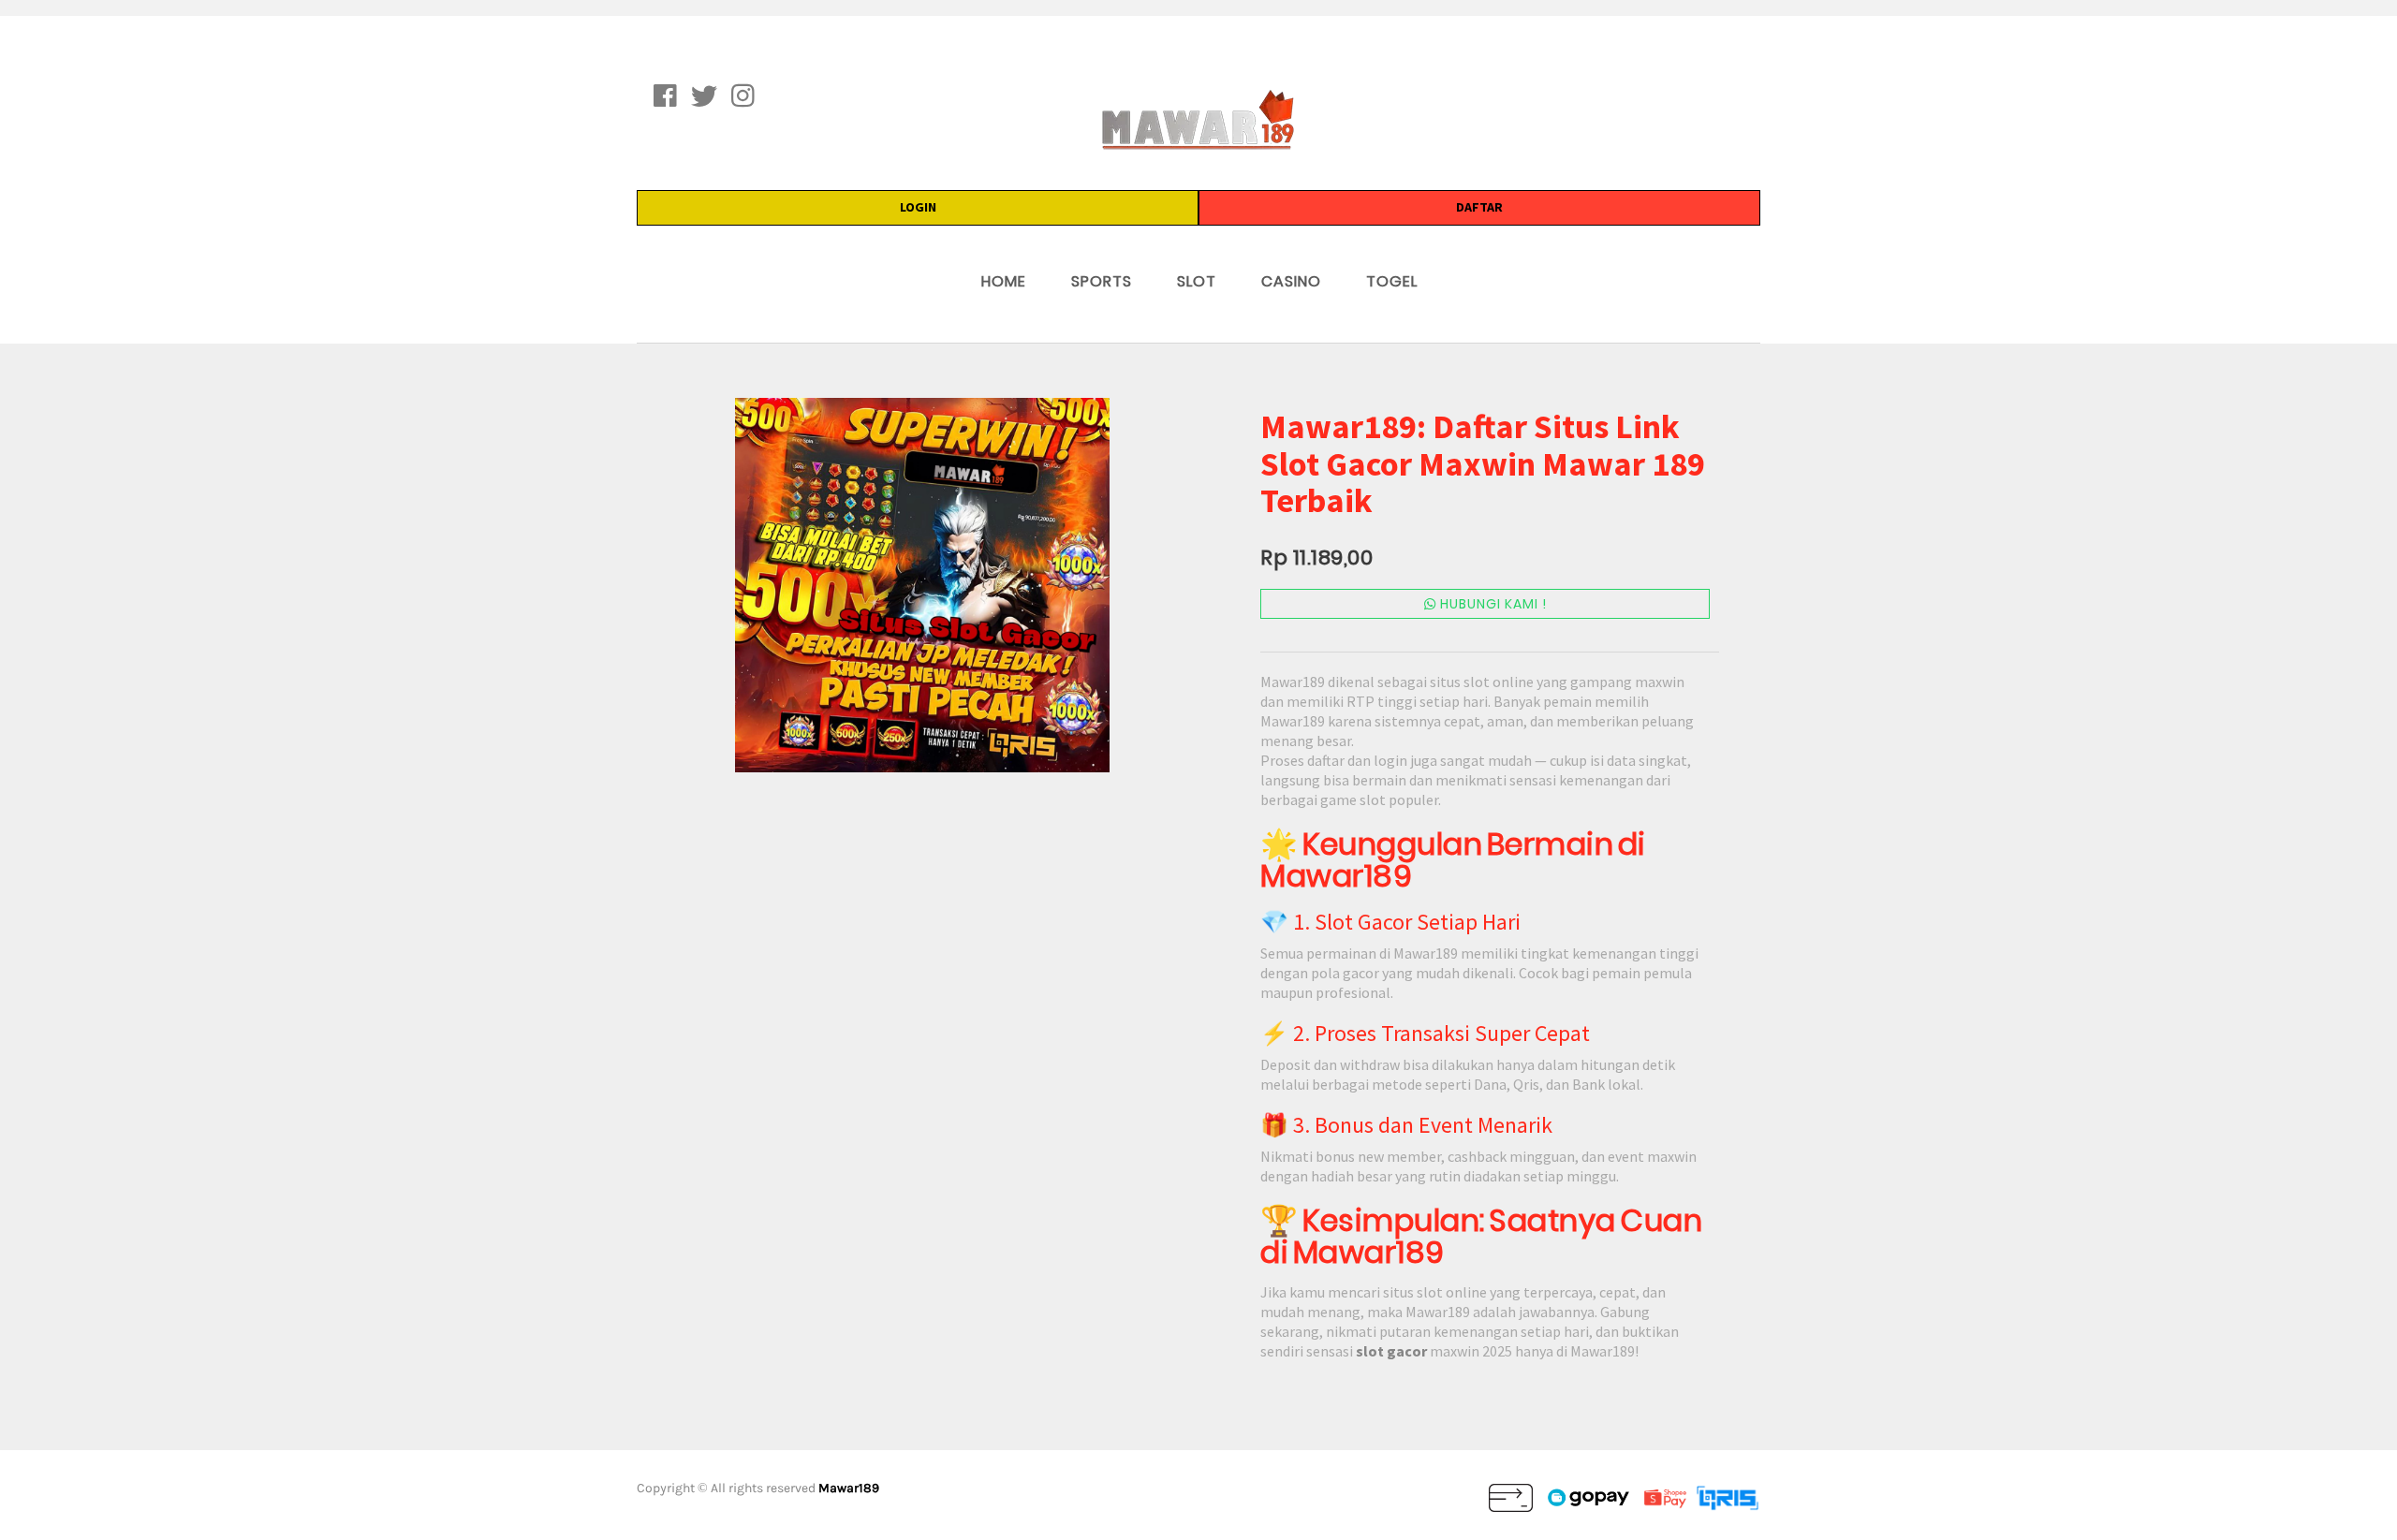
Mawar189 (849, 1488)
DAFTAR (1479, 207)
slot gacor (1391, 1351)
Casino (1291, 281)
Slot (1197, 281)
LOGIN (918, 207)
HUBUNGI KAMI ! (1492, 604)
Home (1004, 281)
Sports (1102, 281)
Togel (1392, 281)
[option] (922, 585)
